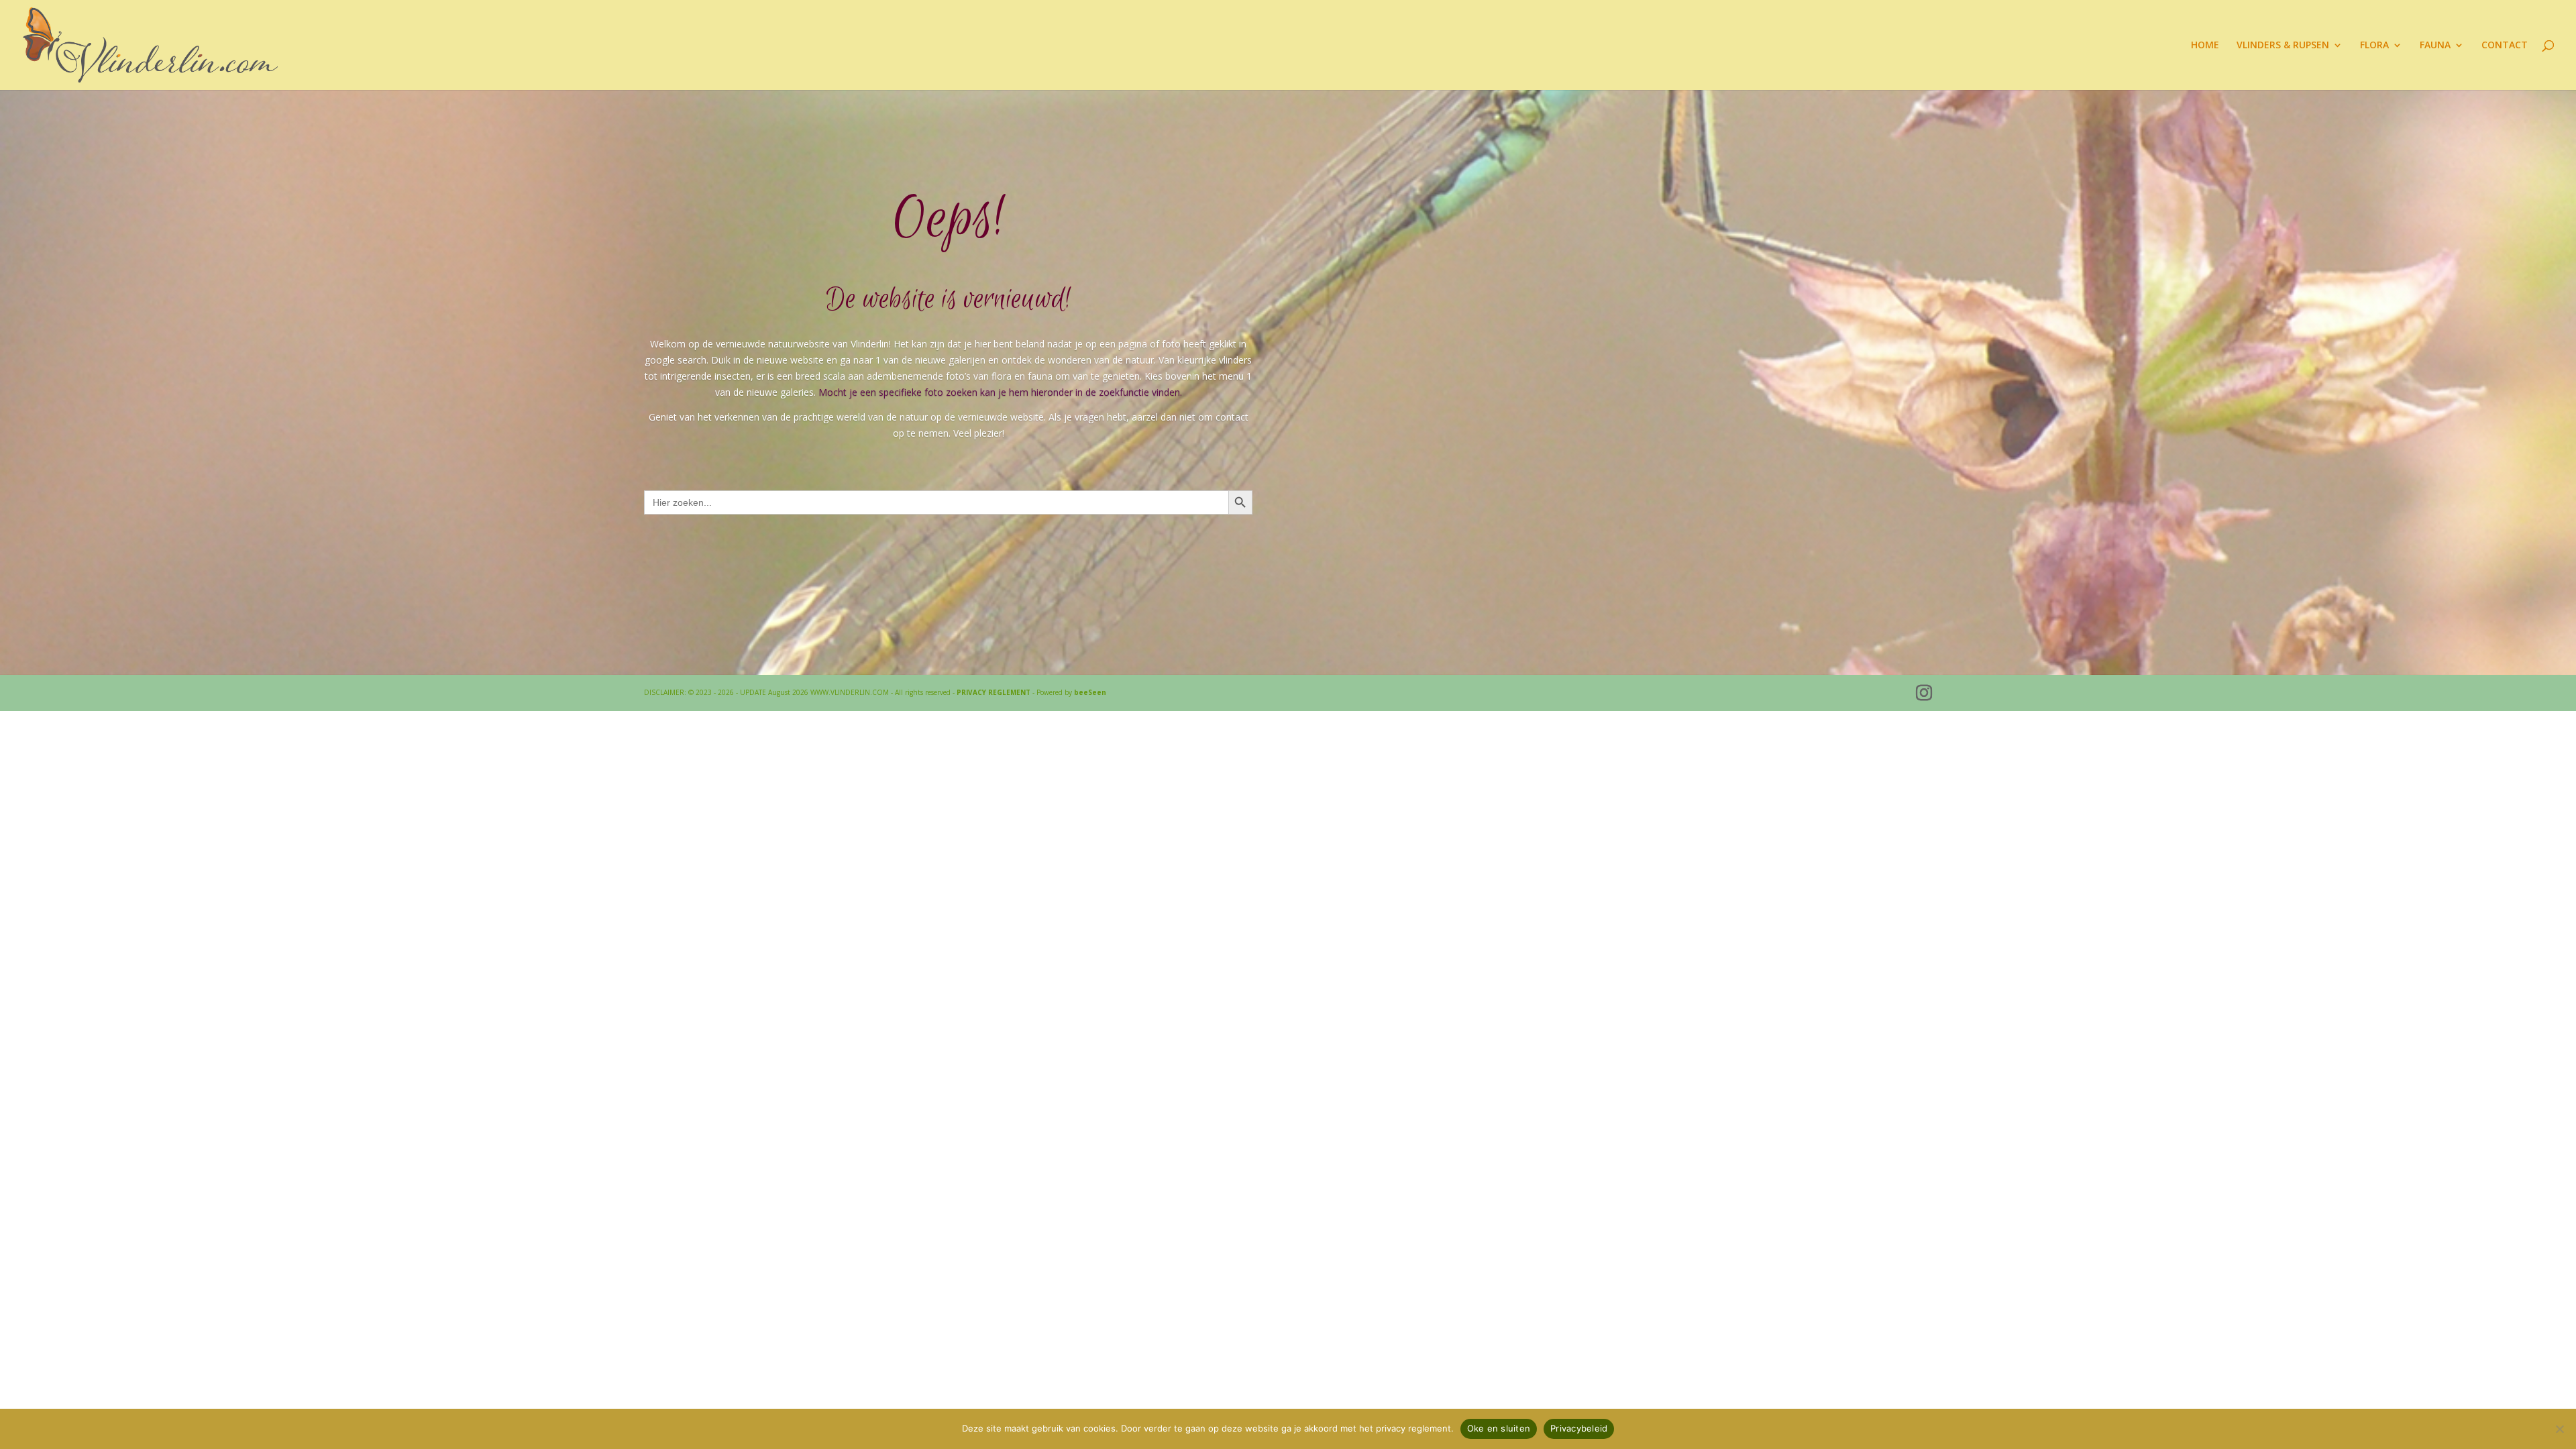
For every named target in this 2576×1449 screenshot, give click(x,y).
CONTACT (2505, 46)
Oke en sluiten (1499, 1428)
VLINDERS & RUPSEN (2283, 46)
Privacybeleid (1579, 1428)
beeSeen (1090, 692)
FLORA (2374, 46)
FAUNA (2435, 46)
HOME (2205, 46)
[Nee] (2559, 1429)
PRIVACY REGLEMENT (994, 692)
